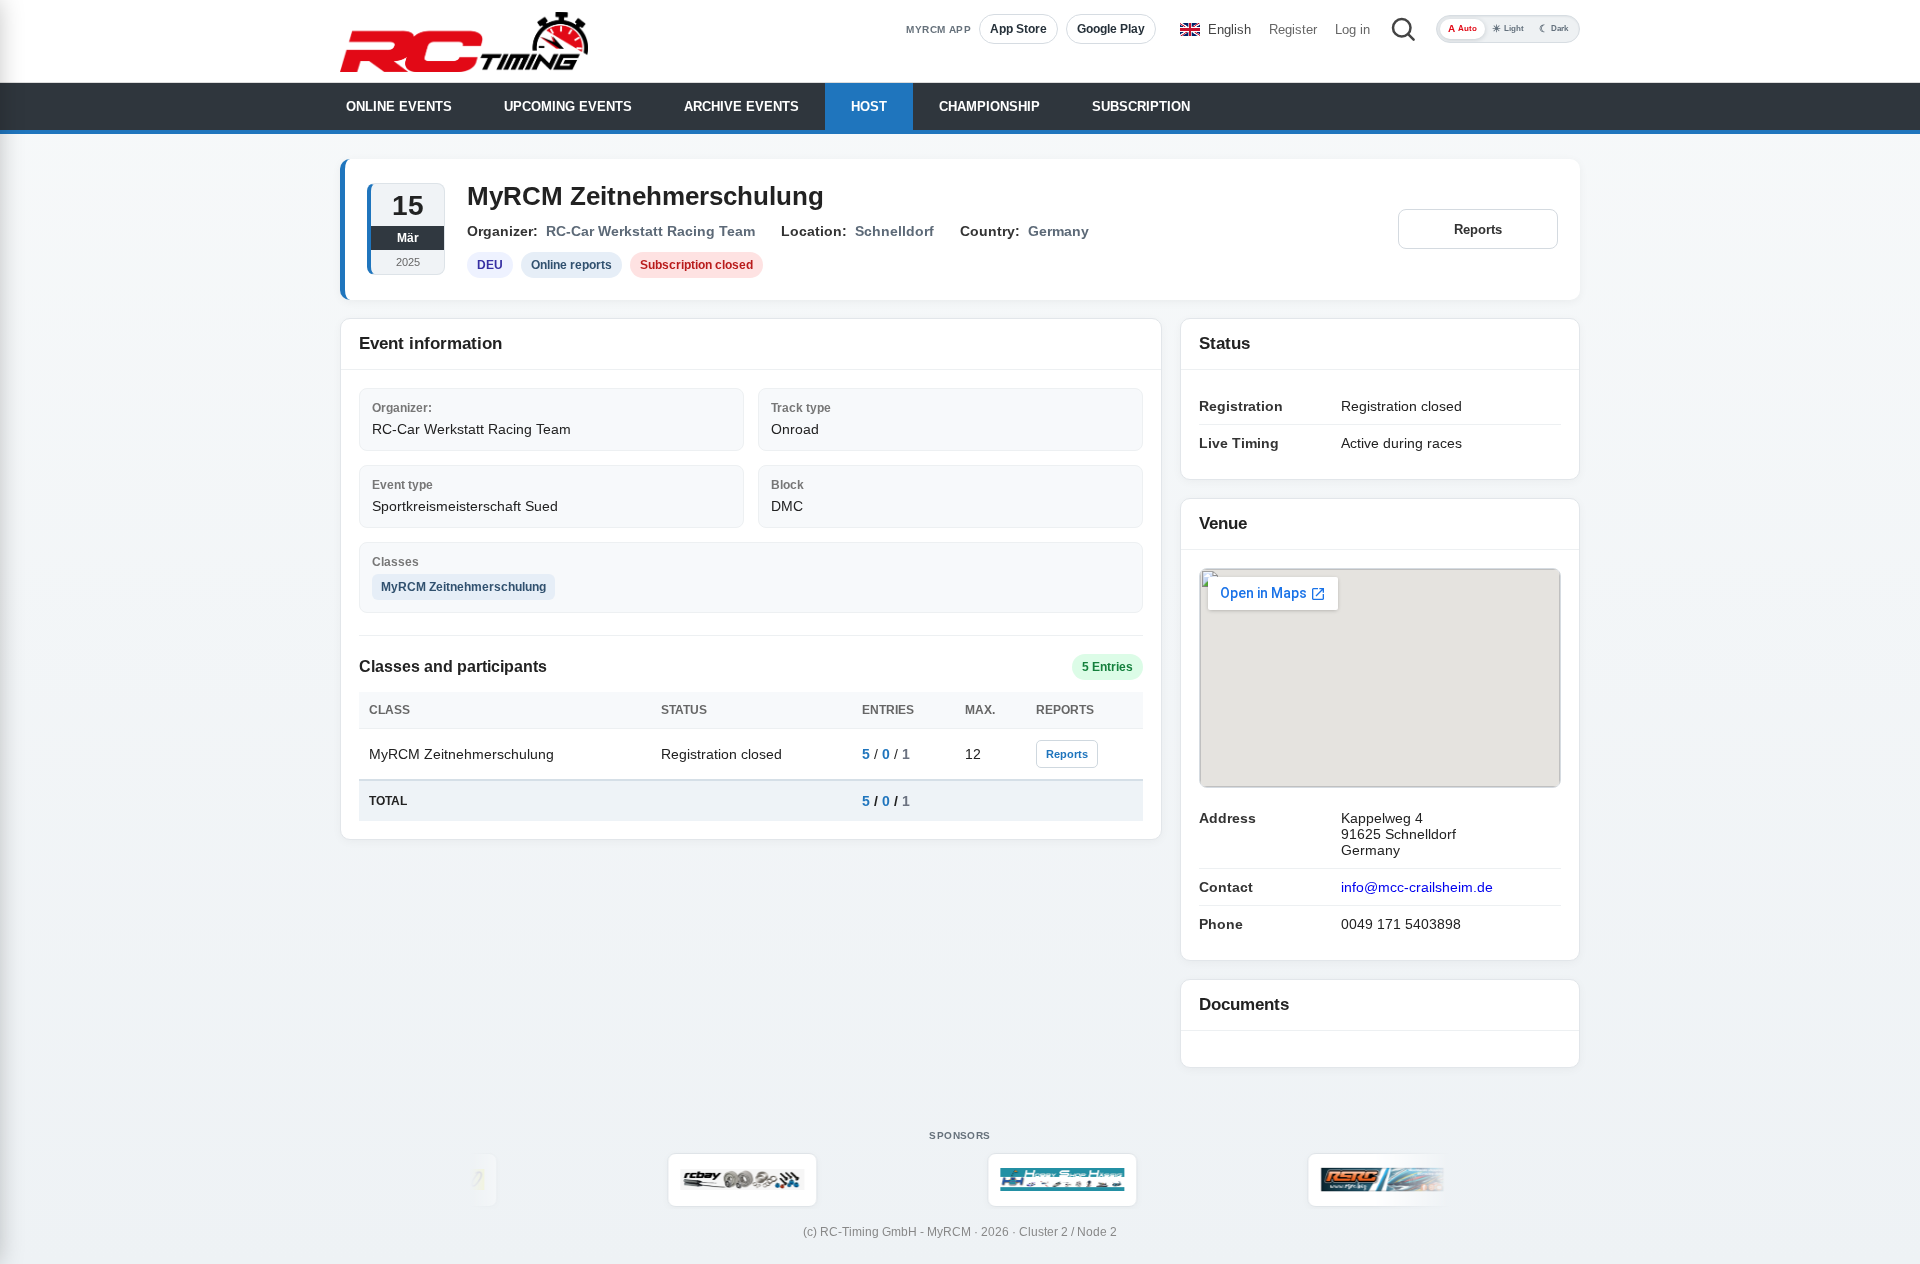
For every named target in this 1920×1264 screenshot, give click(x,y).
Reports (1478, 229)
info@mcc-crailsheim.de (1417, 887)
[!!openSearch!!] (1403, 29)
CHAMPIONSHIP (989, 106)
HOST (869, 106)
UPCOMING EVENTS (568, 106)
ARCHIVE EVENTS (741, 106)
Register (1293, 29)
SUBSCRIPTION (1141, 106)
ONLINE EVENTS (399, 106)
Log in (1352, 29)
